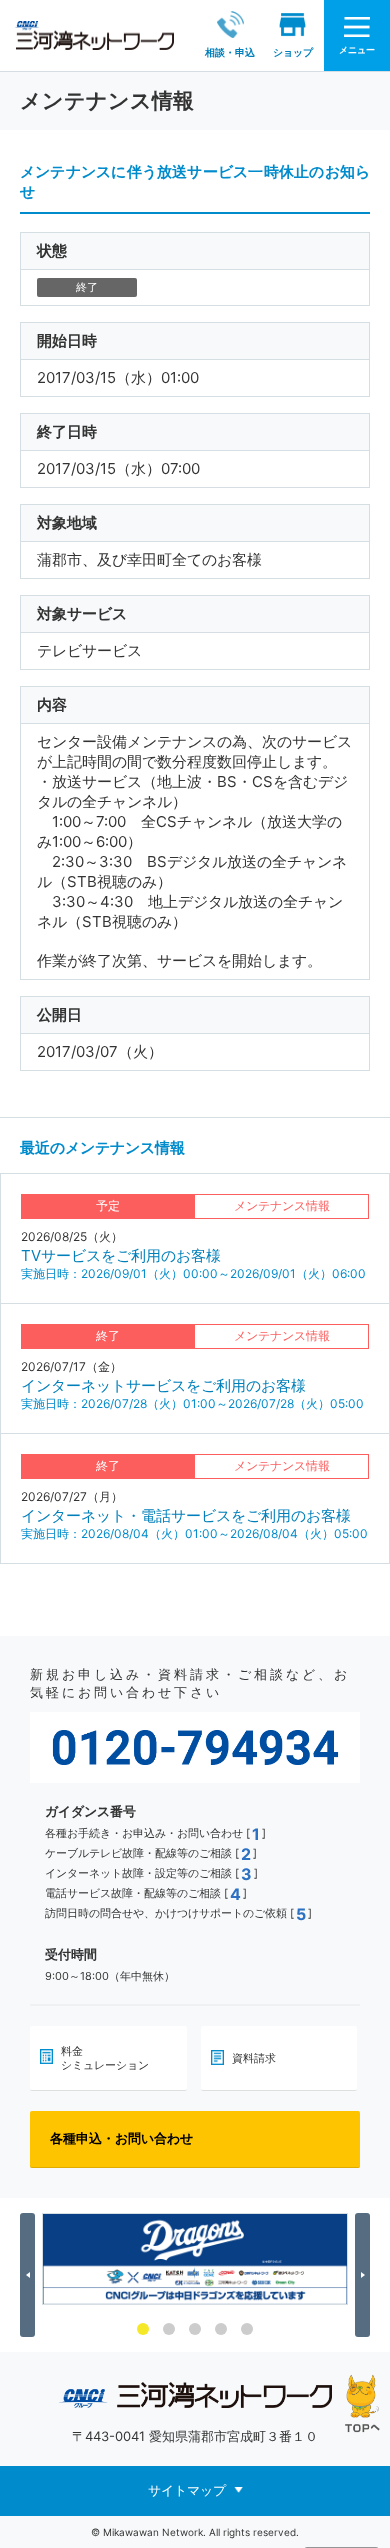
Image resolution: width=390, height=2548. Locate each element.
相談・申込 (230, 52)
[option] (195, 2259)
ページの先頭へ (362, 2403)
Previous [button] (30, 2275)
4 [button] (221, 2329)
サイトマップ (187, 2489)
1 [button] (143, 2329)
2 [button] (169, 2329)
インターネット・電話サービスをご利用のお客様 (186, 1515)
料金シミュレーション (105, 2058)
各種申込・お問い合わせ (121, 2138)
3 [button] (195, 2329)
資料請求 (254, 2058)
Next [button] (365, 2275)
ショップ (293, 52)
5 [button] (247, 2329)
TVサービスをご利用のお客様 (121, 1255)
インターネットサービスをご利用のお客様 (163, 1385)
